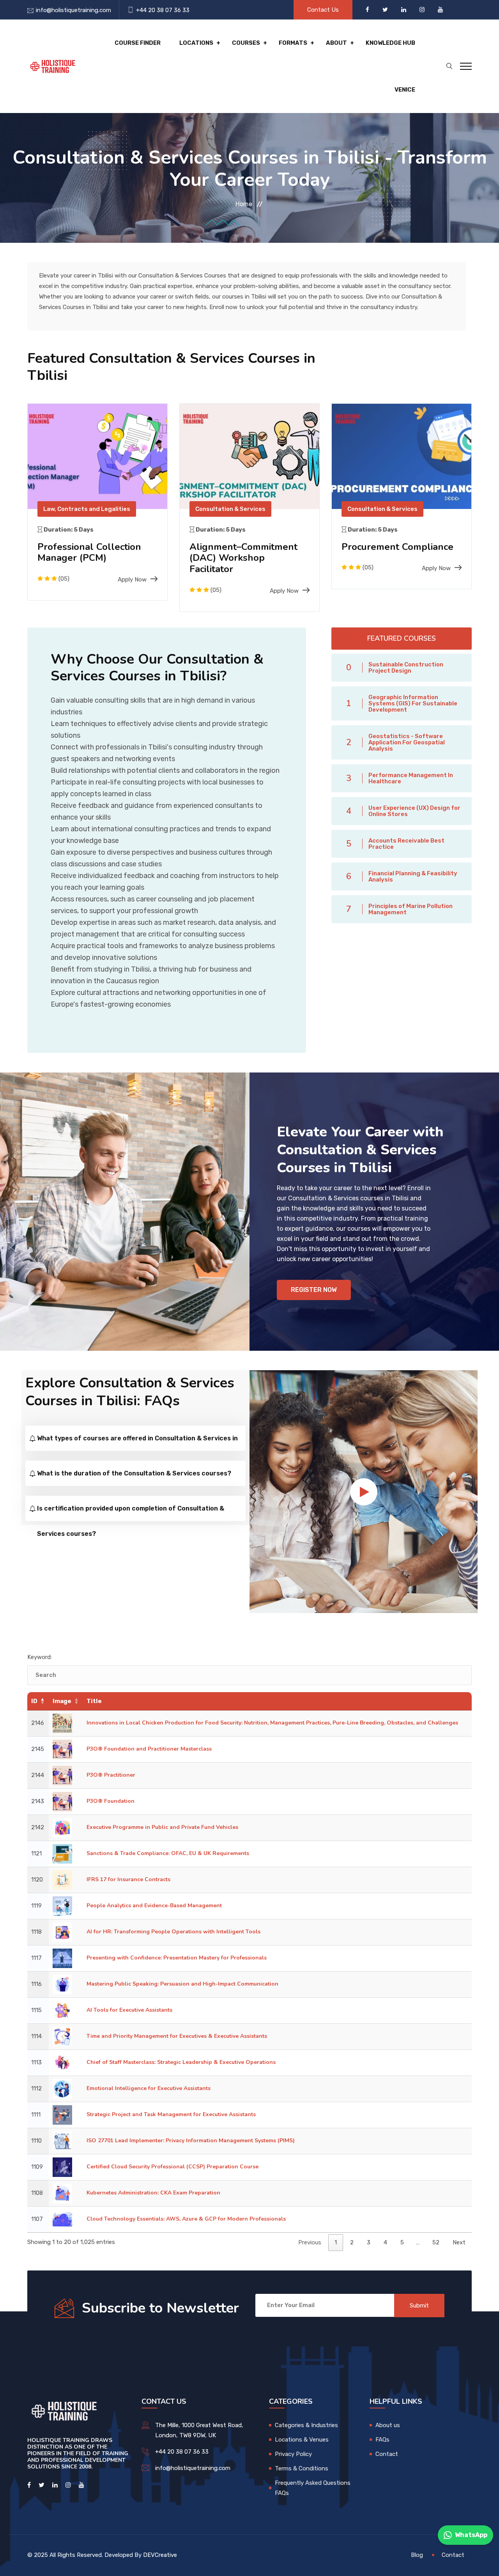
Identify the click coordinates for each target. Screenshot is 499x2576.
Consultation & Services (230, 509)
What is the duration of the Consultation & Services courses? (134, 1473)
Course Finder (138, 43)
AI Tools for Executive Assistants (129, 2010)
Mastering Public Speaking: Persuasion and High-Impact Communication (182, 1984)
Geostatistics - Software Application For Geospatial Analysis (407, 742)
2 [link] (352, 2242)
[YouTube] (440, 10)
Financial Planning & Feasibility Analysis (413, 876)
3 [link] (369, 2242)
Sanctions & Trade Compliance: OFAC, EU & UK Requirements (168, 1853)
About (336, 43)
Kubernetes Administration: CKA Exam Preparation (153, 2193)
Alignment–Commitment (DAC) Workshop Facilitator (243, 558)
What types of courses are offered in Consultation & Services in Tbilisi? (137, 1443)
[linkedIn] (404, 10)
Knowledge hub (390, 43)
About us (388, 2425)
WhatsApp (471, 2535)
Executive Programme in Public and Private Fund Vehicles (162, 1827)
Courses (246, 43)
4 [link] (385, 2242)
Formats (293, 43)
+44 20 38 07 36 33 (163, 10)
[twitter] (386, 10)
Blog (417, 2555)
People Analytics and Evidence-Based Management (154, 1905)
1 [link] (336, 2242)
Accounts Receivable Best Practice (406, 844)
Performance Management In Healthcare (411, 778)
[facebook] (368, 10)
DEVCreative (160, 2555)
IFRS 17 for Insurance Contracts (128, 1879)
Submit (419, 2306)
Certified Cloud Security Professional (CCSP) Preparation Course (173, 2167)
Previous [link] (310, 2242)
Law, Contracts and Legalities (87, 509)
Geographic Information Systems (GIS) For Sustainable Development (413, 703)
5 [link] (402, 2242)
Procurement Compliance (397, 547)
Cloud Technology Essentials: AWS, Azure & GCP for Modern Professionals (186, 2219)
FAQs (382, 2440)
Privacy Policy (293, 2454)
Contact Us (323, 10)
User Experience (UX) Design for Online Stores (414, 811)
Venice (405, 90)
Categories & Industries (306, 2425)
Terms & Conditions (302, 2468)
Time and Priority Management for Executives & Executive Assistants (177, 2036)
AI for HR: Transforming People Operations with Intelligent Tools (173, 1932)
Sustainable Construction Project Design (406, 668)
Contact (387, 2454)
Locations (196, 43)
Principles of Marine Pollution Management (411, 909)
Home (244, 204)
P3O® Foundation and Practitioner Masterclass (149, 1749)
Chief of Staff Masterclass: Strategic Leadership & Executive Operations (181, 2062)
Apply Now (132, 580)
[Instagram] (423, 10)
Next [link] (459, 2242)
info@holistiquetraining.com (73, 10)
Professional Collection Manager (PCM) (89, 552)
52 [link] (436, 2242)
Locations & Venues (302, 2440)
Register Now (314, 1290)
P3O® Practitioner (111, 1775)
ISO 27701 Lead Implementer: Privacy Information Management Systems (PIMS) (191, 2140)
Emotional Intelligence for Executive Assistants (149, 2088)
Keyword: (40, 1657)
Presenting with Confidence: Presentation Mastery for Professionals (177, 1958)
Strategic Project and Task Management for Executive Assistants (171, 2114)
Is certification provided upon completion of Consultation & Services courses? (131, 1513)
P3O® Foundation (111, 1801)
